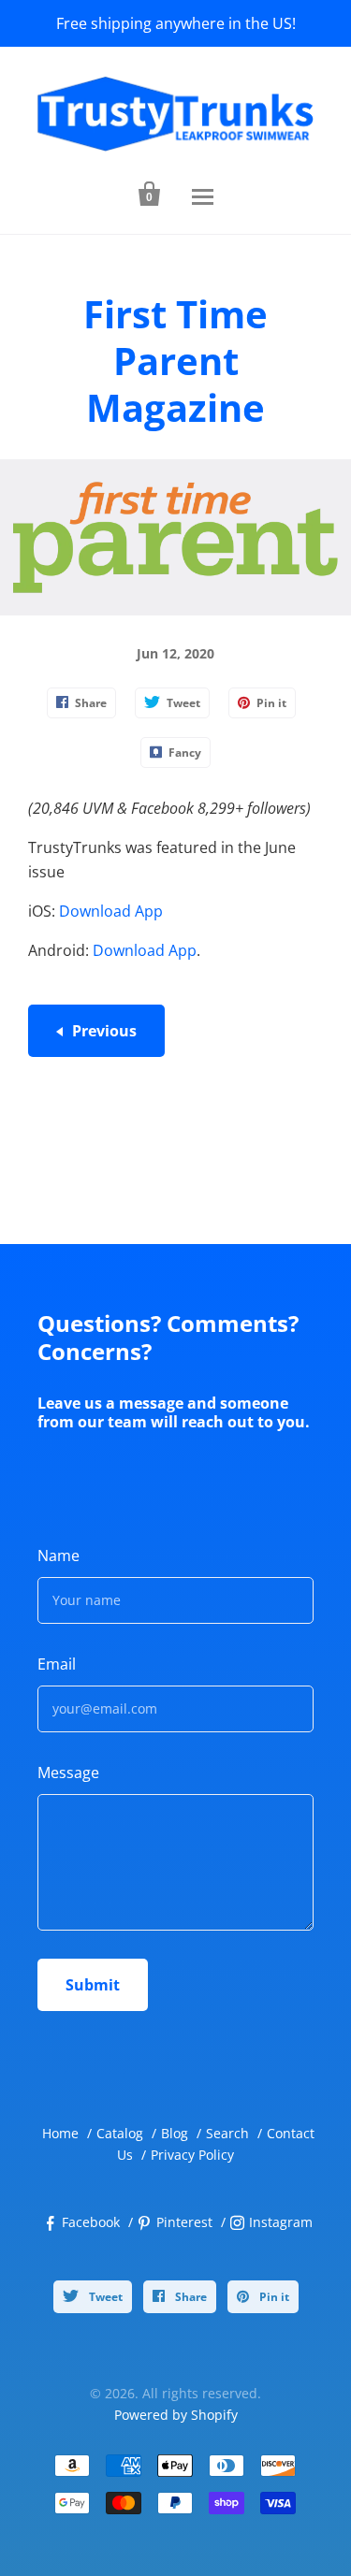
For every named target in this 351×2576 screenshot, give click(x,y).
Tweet (104, 2297)
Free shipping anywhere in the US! (176, 23)
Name (58, 1556)
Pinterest (184, 2222)
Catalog (120, 2133)
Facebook (91, 2222)
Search (227, 2133)
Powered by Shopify (176, 2415)
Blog (175, 2133)
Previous (104, 1031)
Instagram (281, 2222)
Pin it (273, 2297)
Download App (111, 911)
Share (190, 2297)
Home (60, 2133)
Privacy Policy (192, 2155)
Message (68, 1773)
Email (57, 1664)
